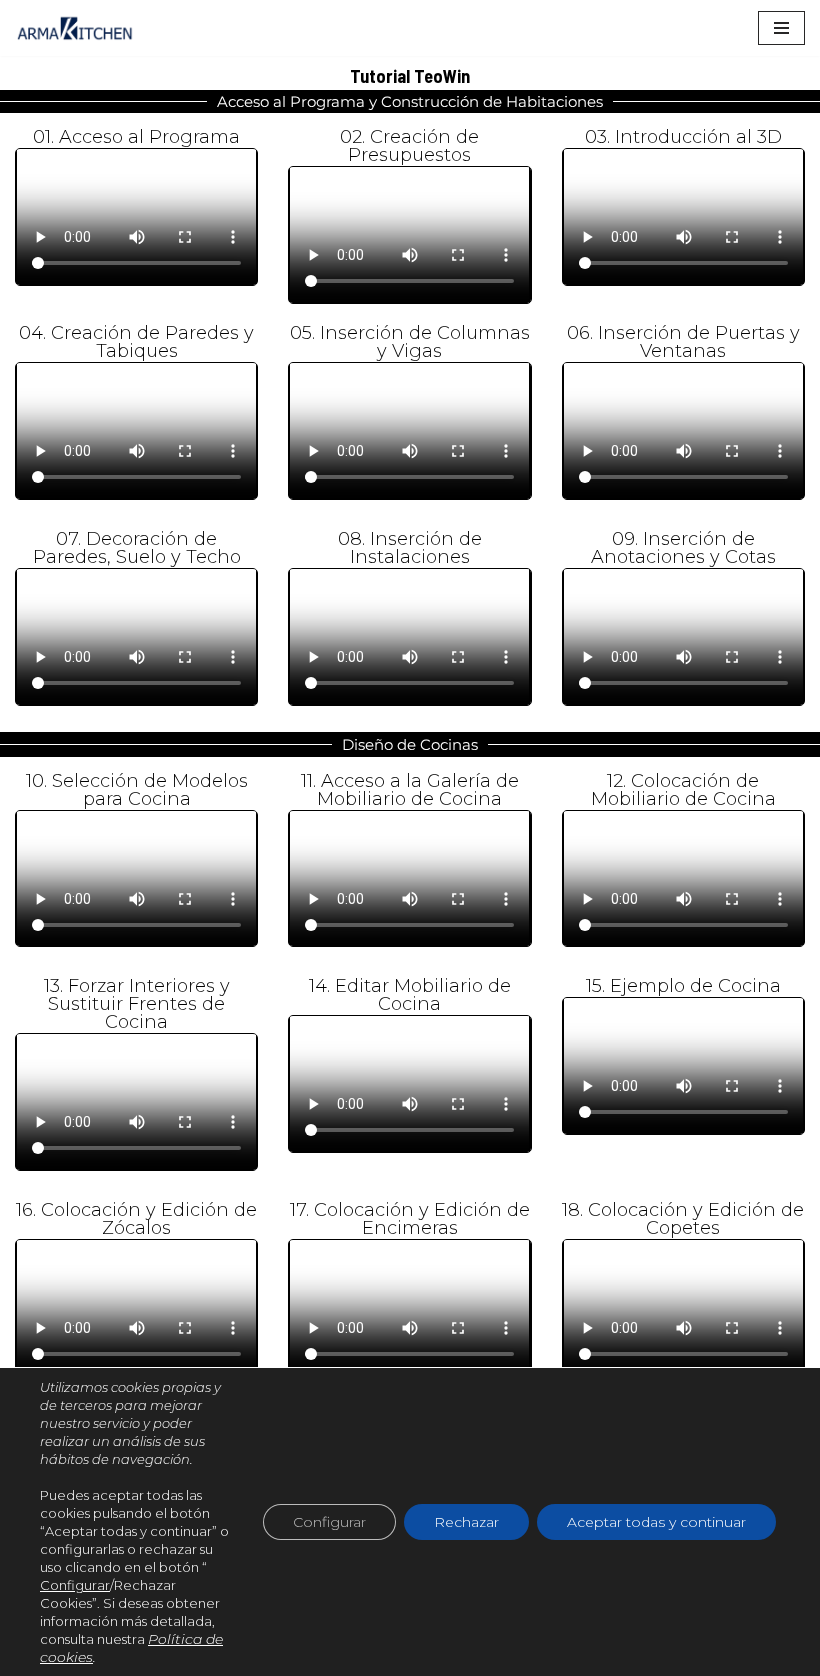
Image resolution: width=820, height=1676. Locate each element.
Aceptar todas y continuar (656, 1522)
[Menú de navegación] (781, 28)
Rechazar (466, 1522)
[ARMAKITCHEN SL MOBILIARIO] (75, 28)
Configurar (75, 1585)
